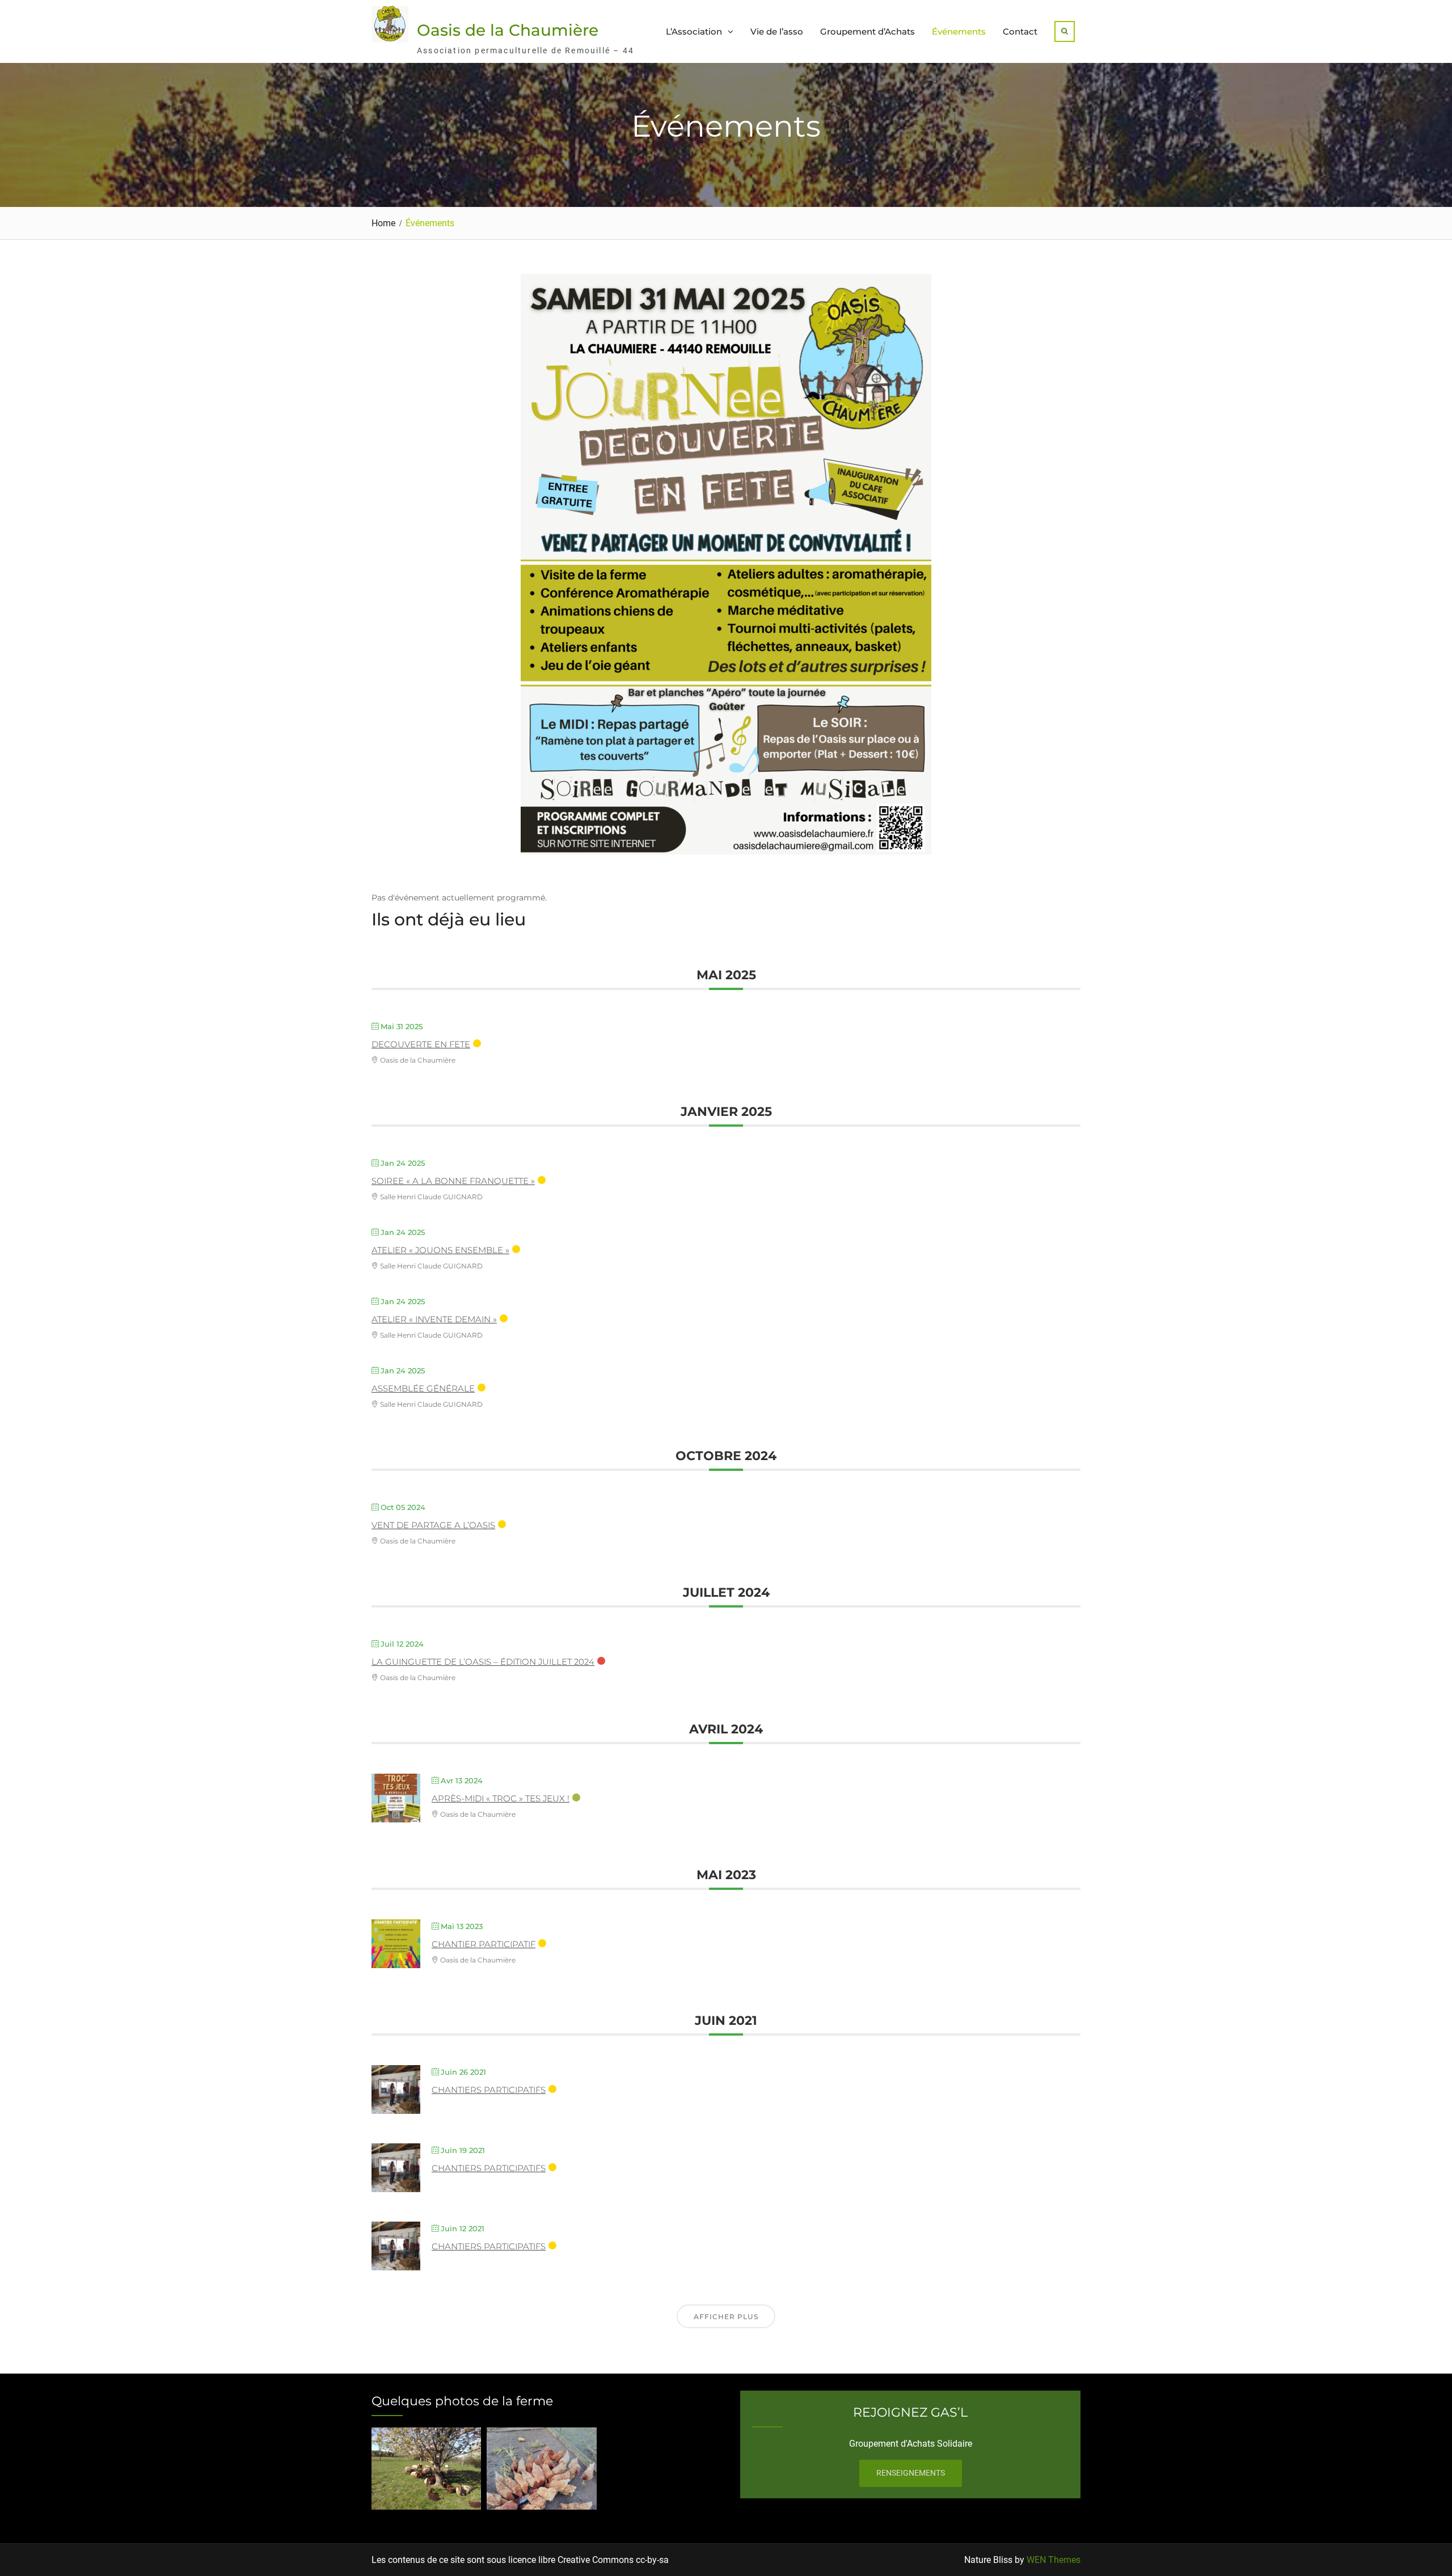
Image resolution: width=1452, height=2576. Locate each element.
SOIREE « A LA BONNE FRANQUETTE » (453, 1181)
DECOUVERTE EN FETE (421, 1044)
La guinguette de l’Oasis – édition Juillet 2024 (483, 1662)
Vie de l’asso (777, 31)
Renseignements (911, 2473)
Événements (959, 31)
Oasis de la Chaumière (508, 30)
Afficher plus (726, 2317)
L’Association (694, 31)
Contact (1020, 31)
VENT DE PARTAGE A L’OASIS (433, 1525)
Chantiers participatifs (489, 2090)
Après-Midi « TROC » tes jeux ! (501, 1798)
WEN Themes (1054, 2560)
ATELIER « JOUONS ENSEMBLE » (440, 1250)
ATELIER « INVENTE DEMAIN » (434, 1319)
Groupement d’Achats (868, 31)
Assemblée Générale (423, 1388)
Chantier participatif (484, 1944)
